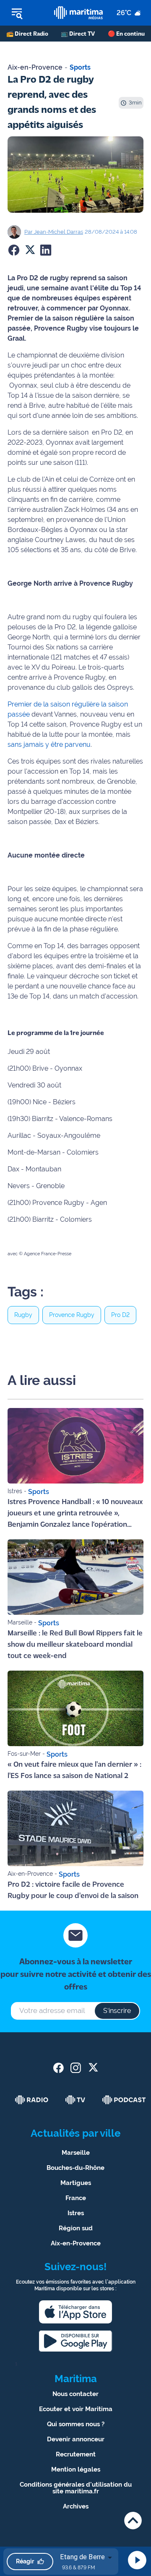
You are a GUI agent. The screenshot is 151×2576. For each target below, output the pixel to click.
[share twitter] (93, 2068)
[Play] (137, 2560)
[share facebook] (59, 2068)
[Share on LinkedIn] (46, 250)
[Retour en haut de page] (133, 2520)
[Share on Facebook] (14, 250)
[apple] (75, 2312)
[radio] (32, 2100)
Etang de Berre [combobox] (82, 2557)
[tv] (75, 2100)
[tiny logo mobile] (78, 13)
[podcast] (124, 2100)
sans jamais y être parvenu (49, 744)
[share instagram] (76, 2068)
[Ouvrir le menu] (27, 13)
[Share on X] (30, 250)
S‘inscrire (117, 2011)
